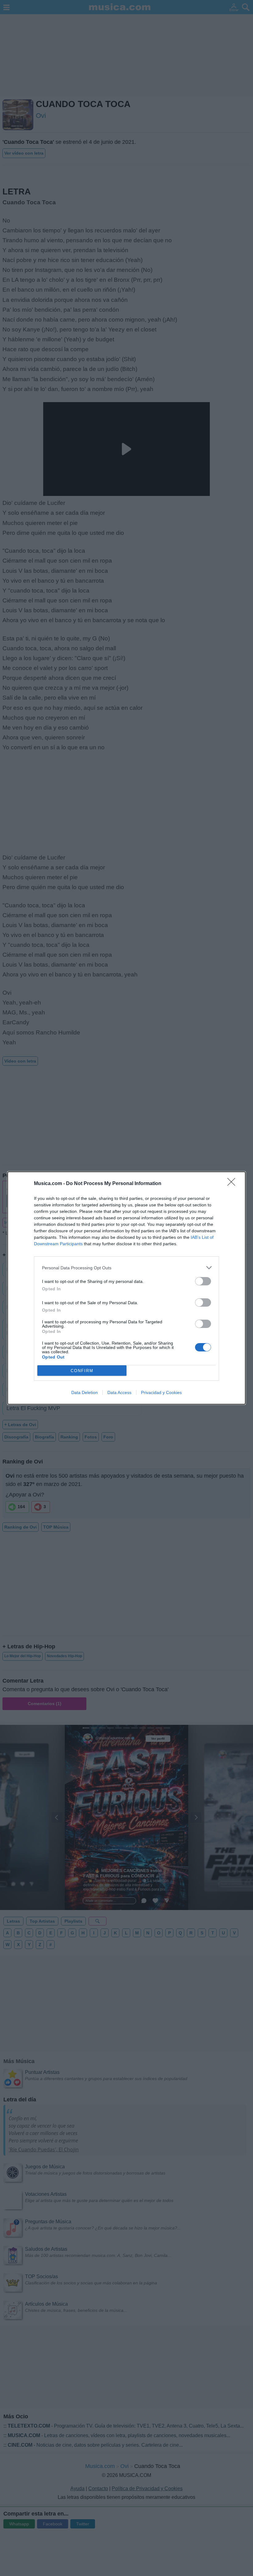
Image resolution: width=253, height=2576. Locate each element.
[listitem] (126, 1268)
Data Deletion (85, 1392)
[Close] (233, 1184)
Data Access (119, 1392)
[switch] (203, 1281)
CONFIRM (82, 1371)
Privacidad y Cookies (161, 1392)
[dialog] (126, 1288)
